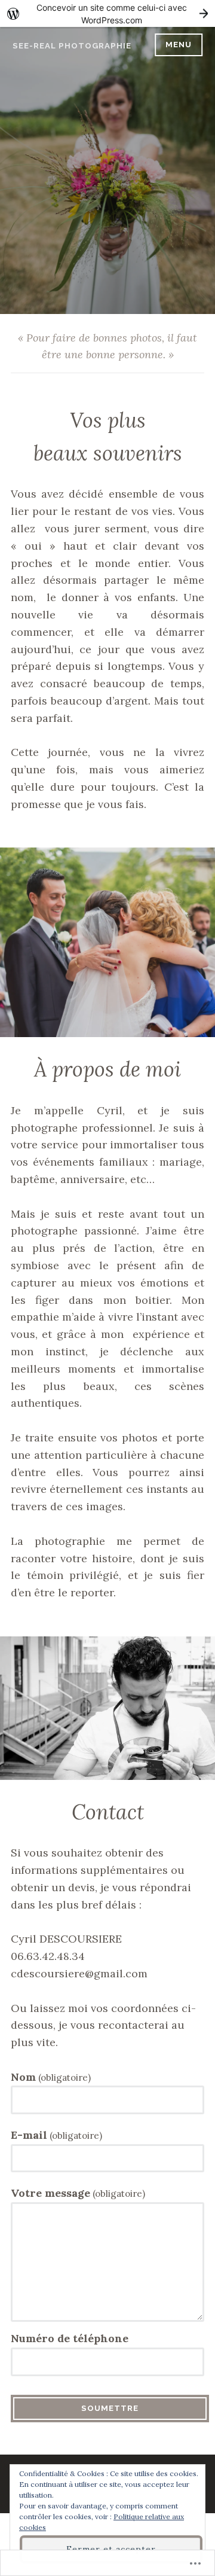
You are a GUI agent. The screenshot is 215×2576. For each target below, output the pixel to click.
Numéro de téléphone (70, 2338)
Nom (51, 2077)
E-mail (56, 2135)
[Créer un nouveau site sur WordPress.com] (107, 13)
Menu (179, 45)
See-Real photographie (72, 46)
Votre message (78, 2193)
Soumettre (110, 2408)
